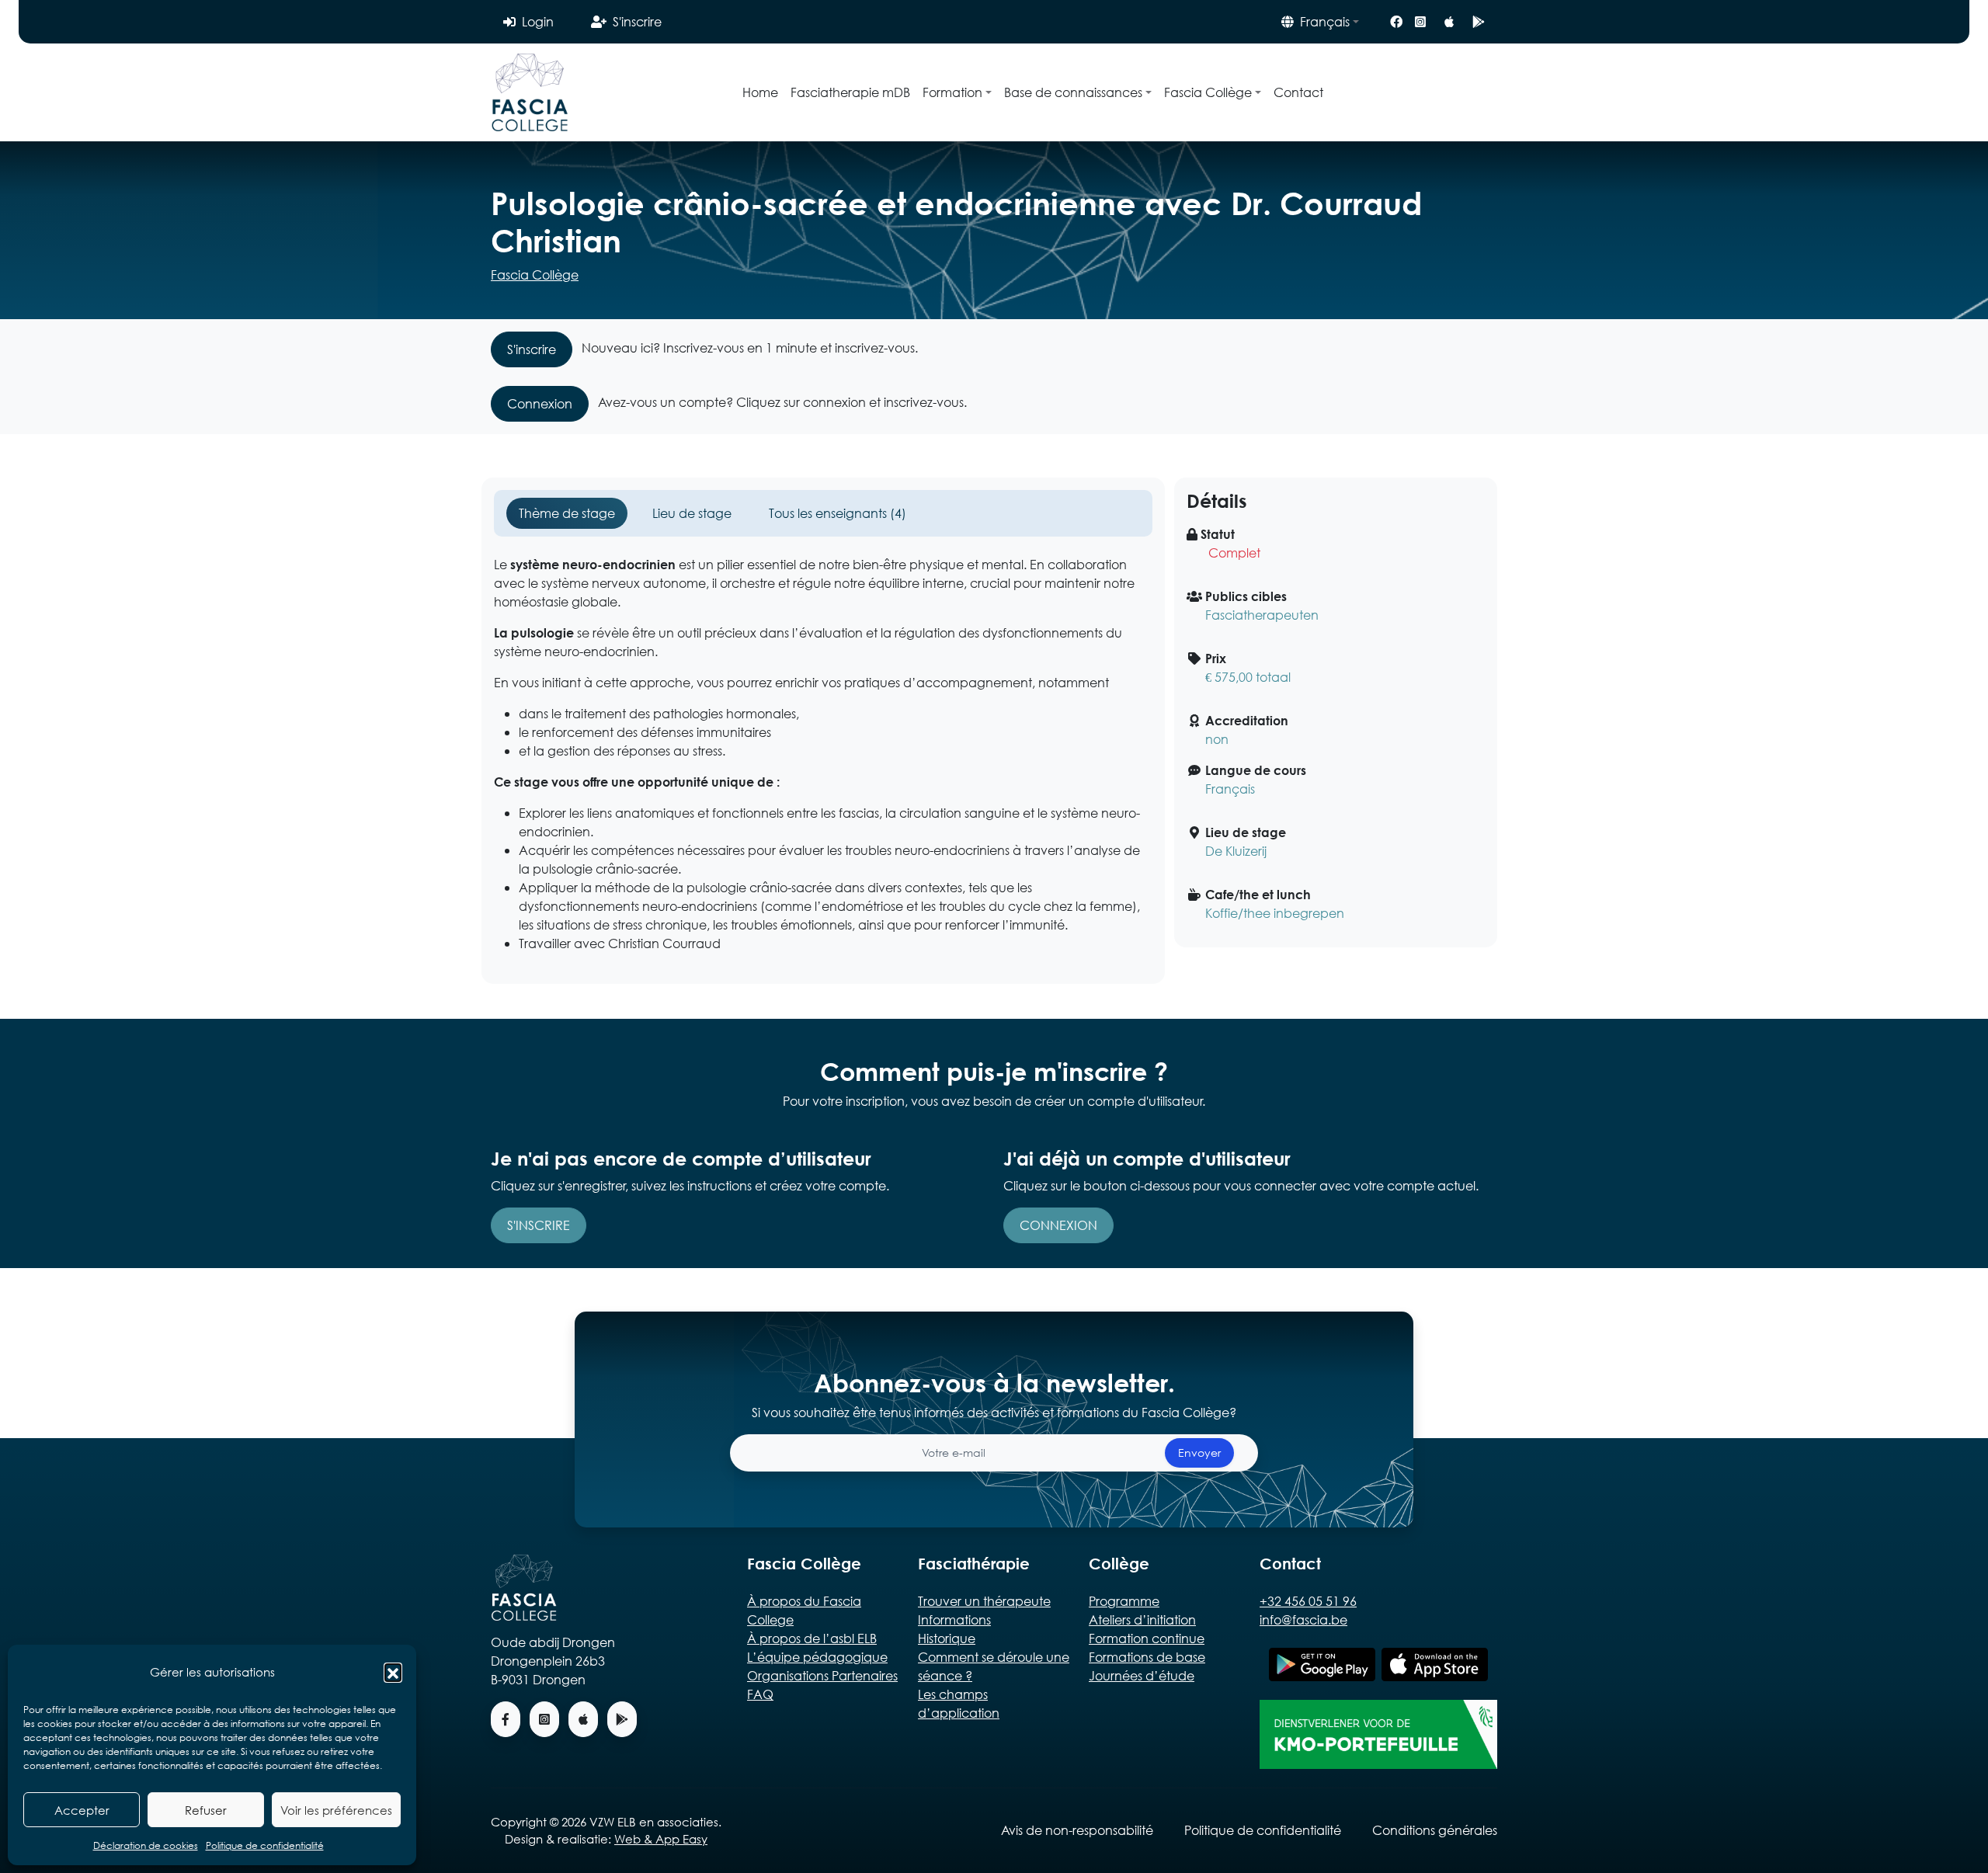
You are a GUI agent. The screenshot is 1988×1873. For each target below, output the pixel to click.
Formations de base (1147, 1657)
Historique (947, 1638)
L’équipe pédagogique (817, 1657)
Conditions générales (1435, 1830)
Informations (954, 1619)
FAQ (760, 1694)
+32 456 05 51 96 (1308, 1601)
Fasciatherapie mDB (850, 92)
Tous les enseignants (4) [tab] (838, 513)
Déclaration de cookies (146, 1845)
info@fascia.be (1303, 1619)
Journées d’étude (1142, 1675)
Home (760, 92)
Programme (1124, 1601)
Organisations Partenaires (822, 1675)
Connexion (540, 403)
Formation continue (1147, 1638)
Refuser (206, 1810)
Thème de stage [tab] (567, 513)
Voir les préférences (336, 1810)
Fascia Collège (535, 275)
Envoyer (1199, 1453)
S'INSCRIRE (539, 1225)
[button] (393, 1672)
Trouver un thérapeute (984, 1601)
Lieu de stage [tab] (692, 513)
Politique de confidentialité (265, 1845)
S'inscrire (637, 21)
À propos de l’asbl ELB (812, 1638)
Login (538, 21)
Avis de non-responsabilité (1077, 1830)
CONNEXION (1058, 1225)
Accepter (82, 1810)
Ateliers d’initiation (1142, 1619)
